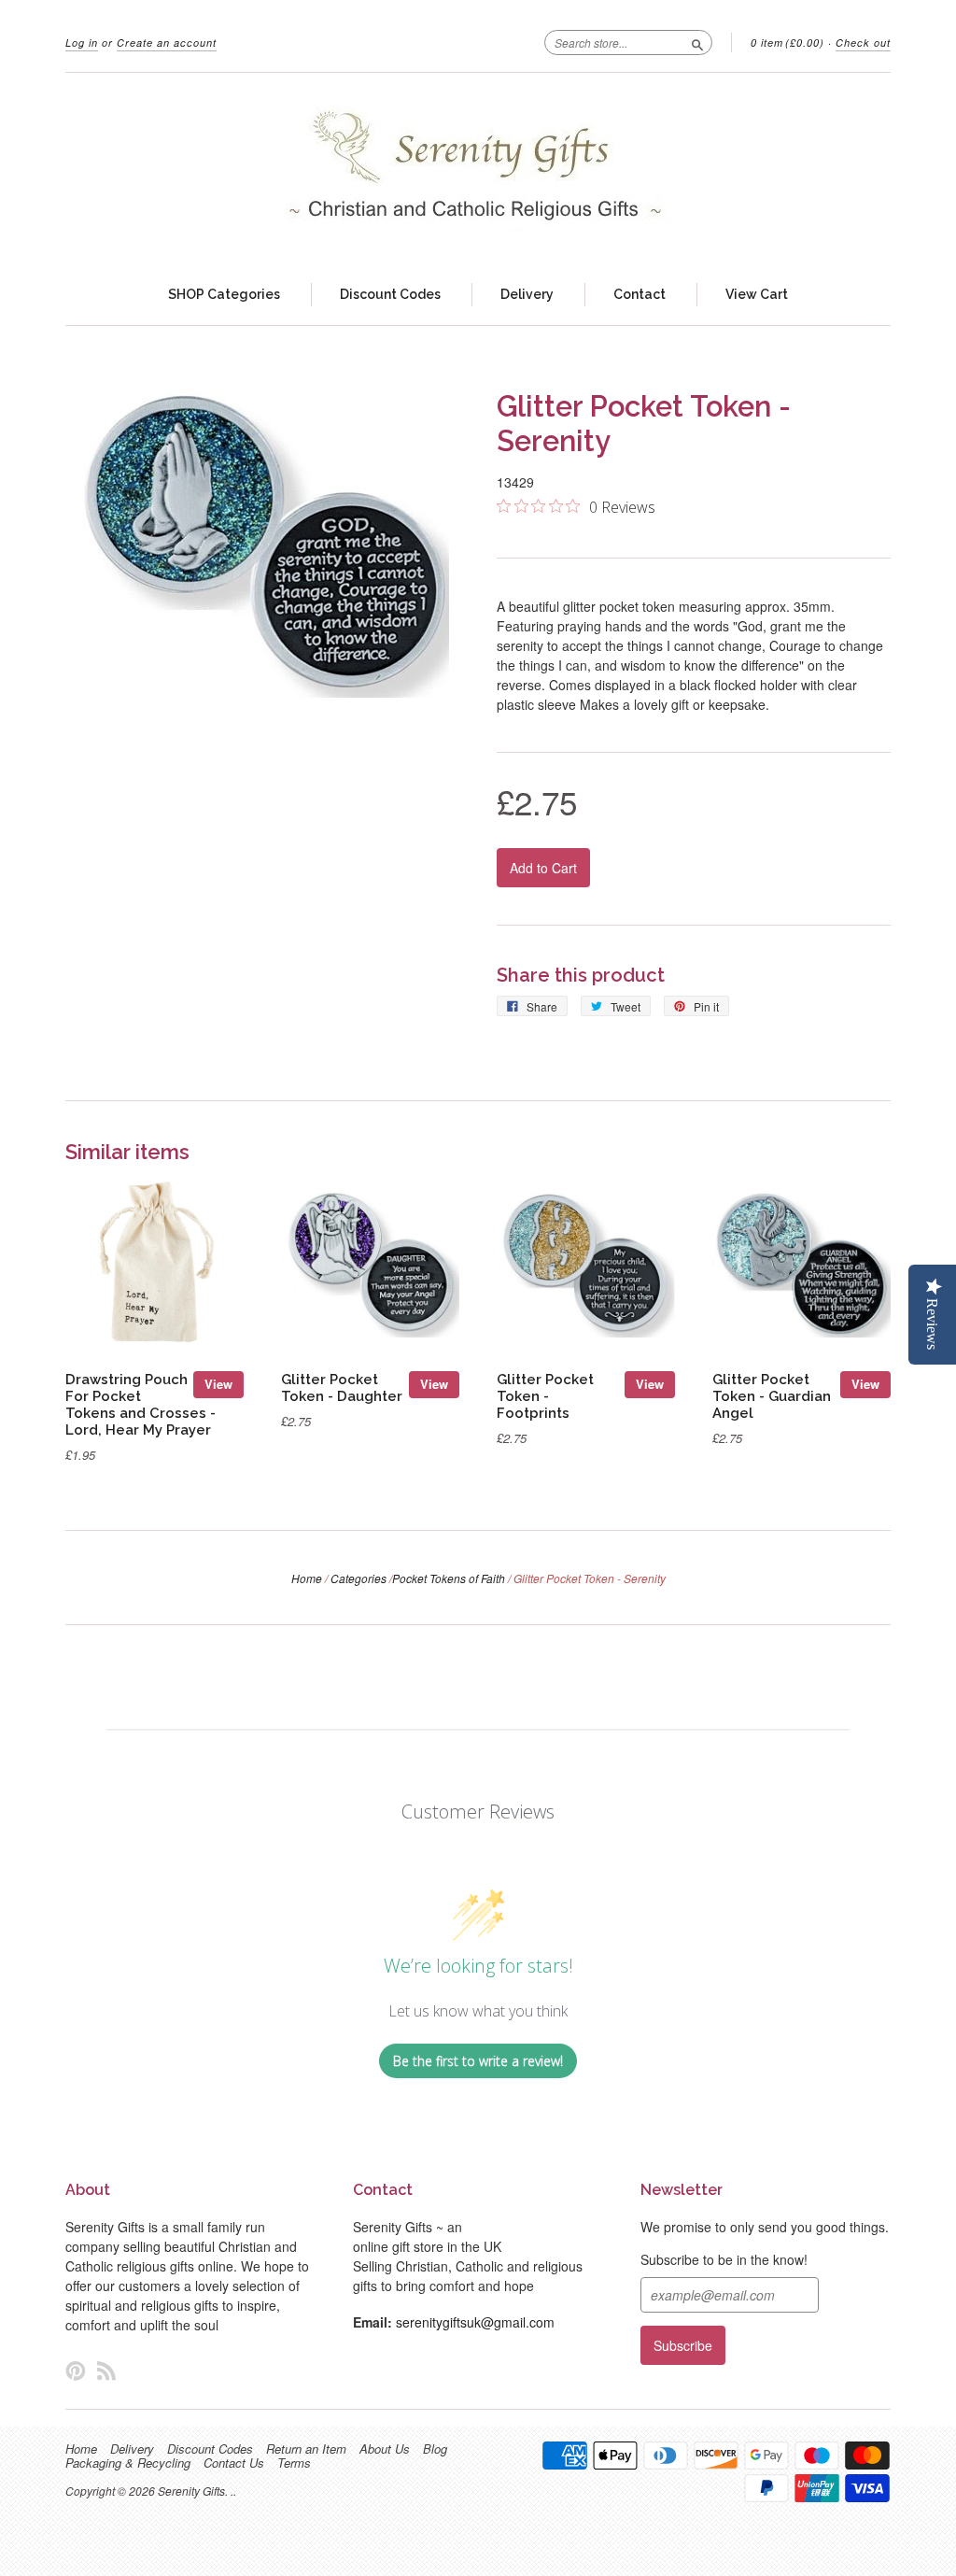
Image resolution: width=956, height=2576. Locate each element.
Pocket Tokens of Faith (449, 1578)
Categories (358, 1578)
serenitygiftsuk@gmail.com (475, 2322)
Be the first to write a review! (478, 2061)
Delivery (527, 294)
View (218, 1384)
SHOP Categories (224, 294)
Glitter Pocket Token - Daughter (342, 1387)
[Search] (697, 42)
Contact (640, 294)
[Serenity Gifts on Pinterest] (76, 2370)
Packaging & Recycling (128, 2463)
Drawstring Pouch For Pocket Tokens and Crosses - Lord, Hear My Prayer (141, 1404)
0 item (787, 42)
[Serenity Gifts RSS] (106, 2370)
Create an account (167, 42)
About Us (385, 2449)
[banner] (478, 169)
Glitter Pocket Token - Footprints (545, 1396)
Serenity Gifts (191, 2491)
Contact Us (234, 2463)
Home (307, 1578)
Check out (863, 42)
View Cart (757, 294)
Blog (435, 2449)
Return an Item (306, 2449)
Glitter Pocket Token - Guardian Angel (772, 1396)
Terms (294, 2463)
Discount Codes (390, 294)
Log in (82, 42)
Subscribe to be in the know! (724, 2259)
